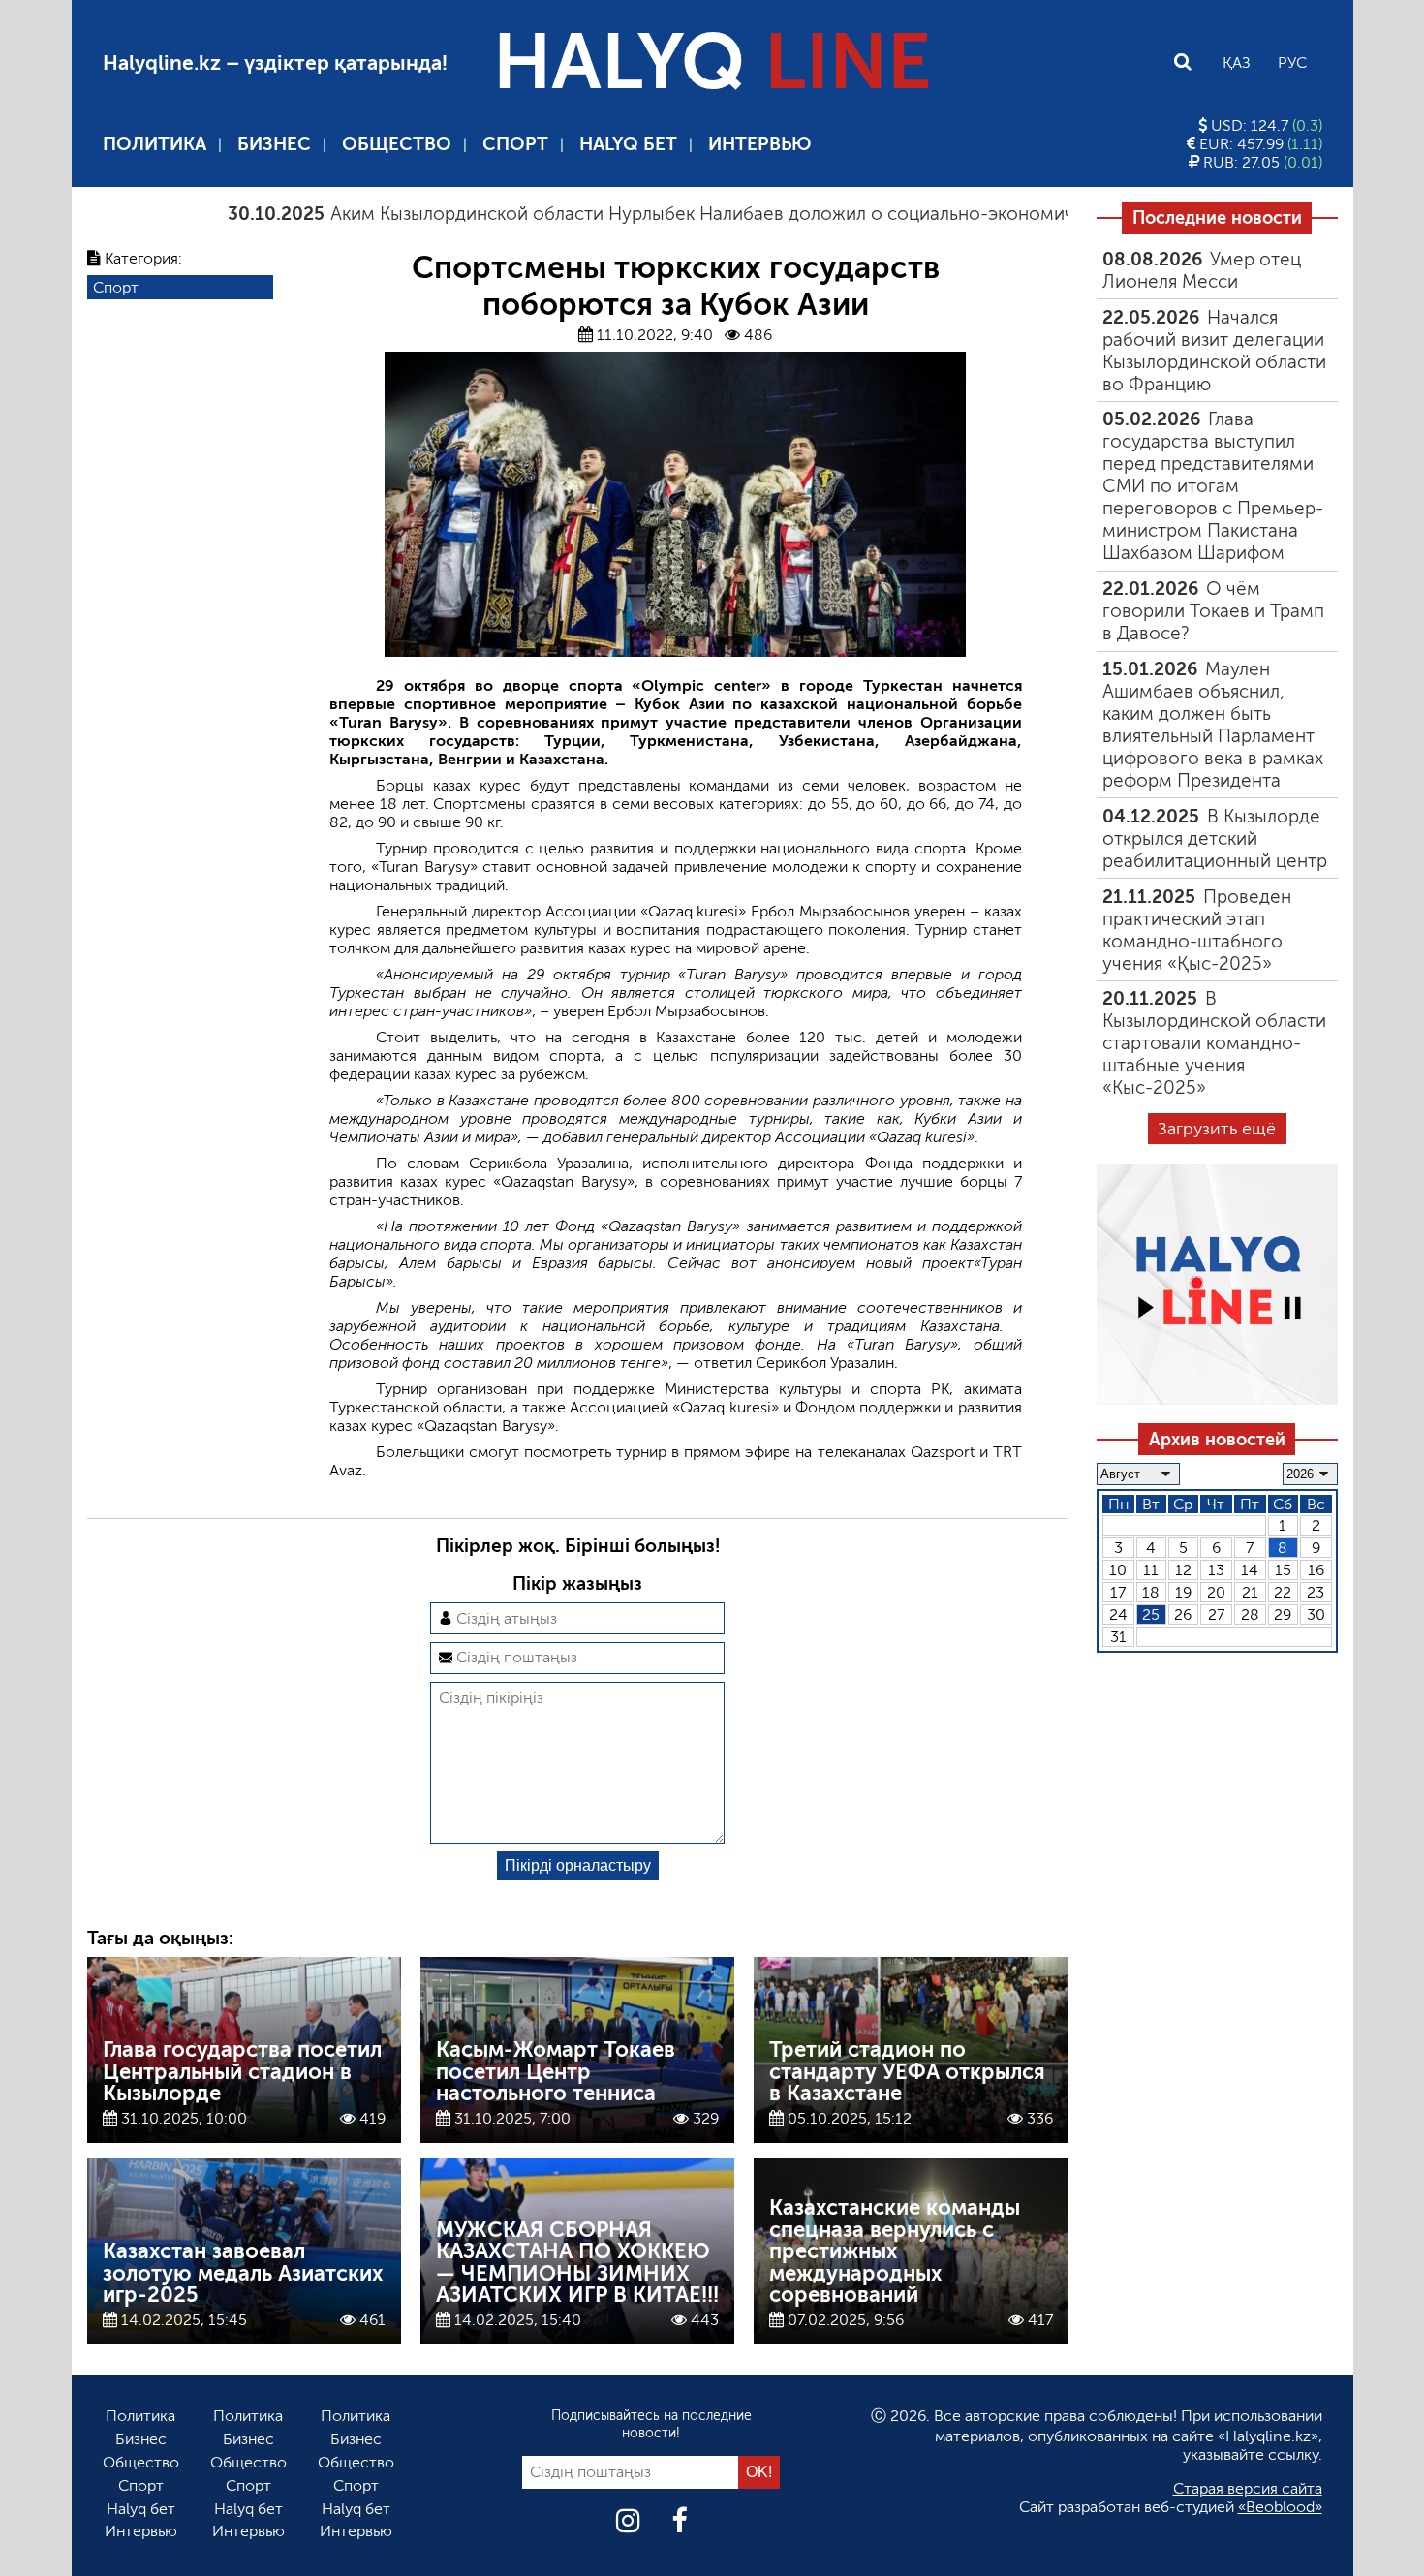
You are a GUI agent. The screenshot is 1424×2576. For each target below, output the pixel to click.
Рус (1292, 62)
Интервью (760, 144)
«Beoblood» (1280, 2507)
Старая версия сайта (1248, 2488)
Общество (397, 144)
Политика (155, 144)
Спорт (515, 144)
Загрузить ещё (1217, 1129)
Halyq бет (628, 144)
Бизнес (274, 144)
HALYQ (712, 62)
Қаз (1237, 62)
